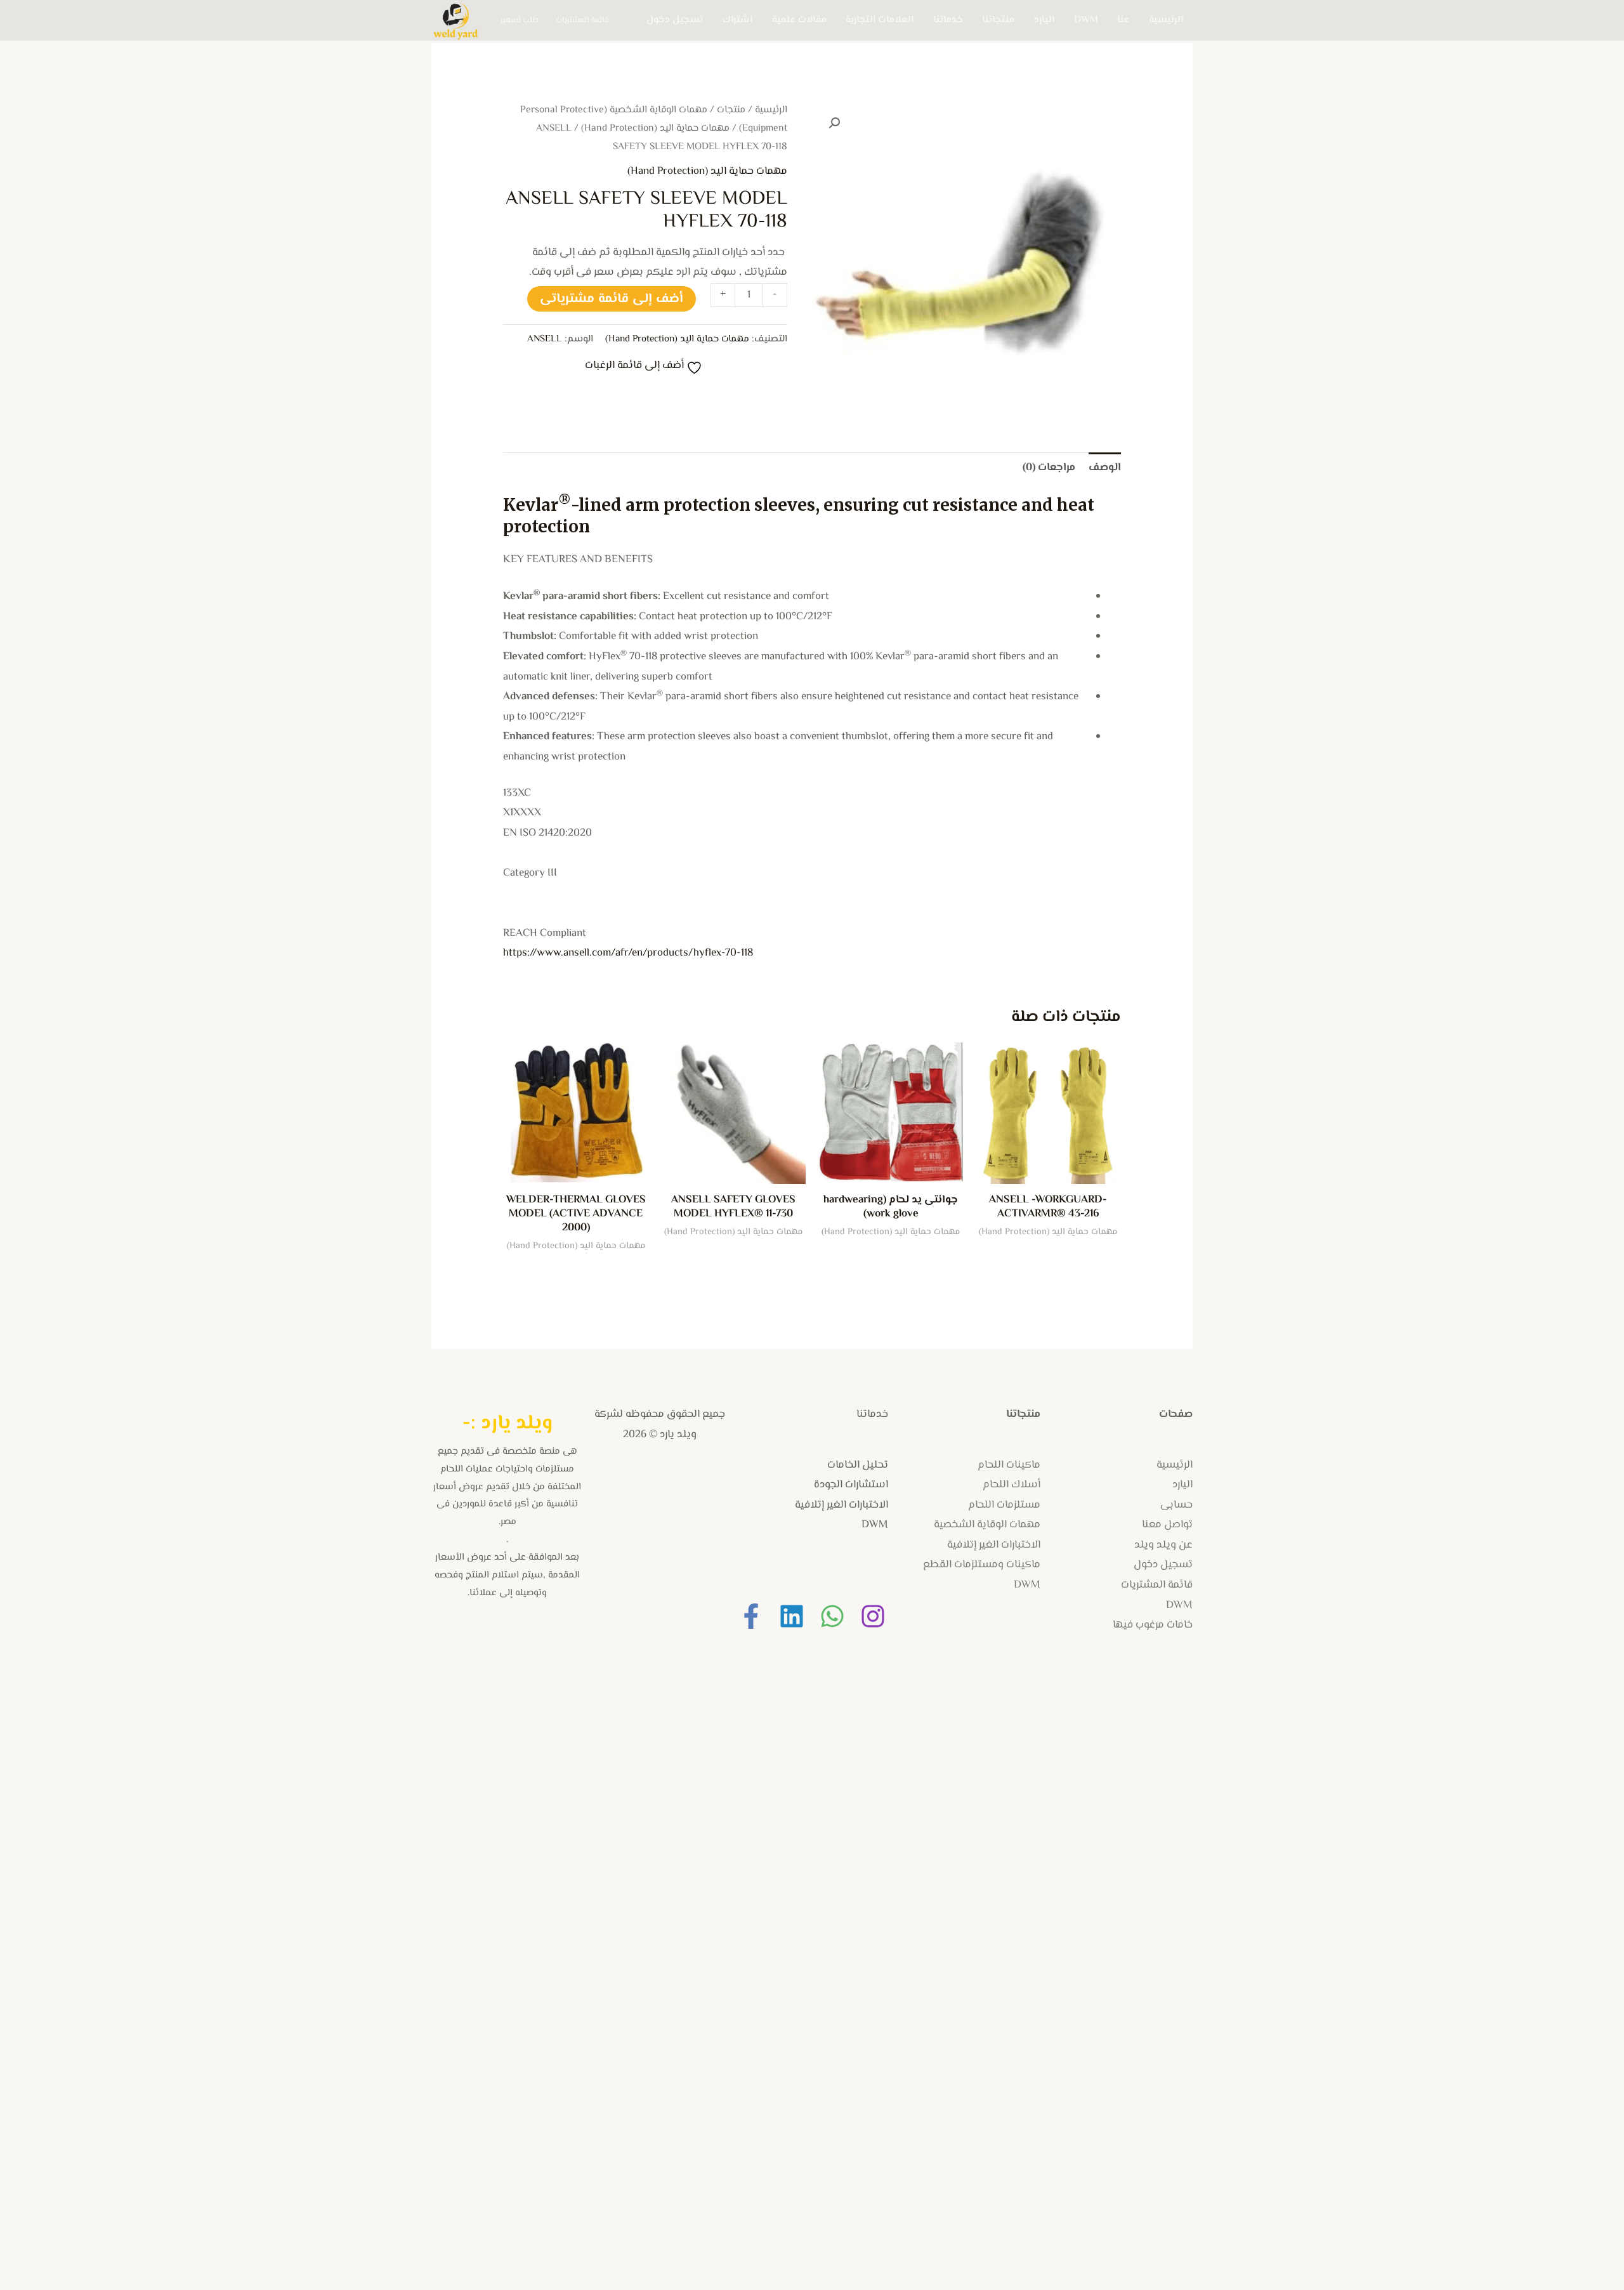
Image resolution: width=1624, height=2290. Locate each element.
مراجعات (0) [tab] (1049, 468)
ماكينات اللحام (1009, 1465)
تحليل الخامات (858, 1465)
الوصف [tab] (1105, 468)
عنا (1123, 20)
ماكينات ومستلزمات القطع (982, 1565)
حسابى (1176, 1505)
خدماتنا (948, 20)
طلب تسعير (520, 20)
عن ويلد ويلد (1163, 1545)
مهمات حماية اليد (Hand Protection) (655, 128)
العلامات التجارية (880, 20)
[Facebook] (751, 1616)
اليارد (1044, 20)
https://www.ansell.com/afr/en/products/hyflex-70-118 (628, 953)
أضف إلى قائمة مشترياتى (612, 299)
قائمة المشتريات (582, 20)
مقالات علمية (799, 20)
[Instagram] (873, 1616)
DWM (1086, 20)
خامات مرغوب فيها (1153, 1625)
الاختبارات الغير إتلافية (994, 1545)
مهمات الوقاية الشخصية (987, 1525)
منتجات (731, 110)
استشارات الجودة (851, 1485)
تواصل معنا (1167, 1525)
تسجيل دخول (675, 20)
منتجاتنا (998, 20)
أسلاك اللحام (1012, 1485)
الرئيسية (1166, 20)
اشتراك (737, 20)
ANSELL (545, 339)
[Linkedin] (792, 1616)
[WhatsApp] (832, 1616)
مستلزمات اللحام (1004, 1505)
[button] (834, 123)
